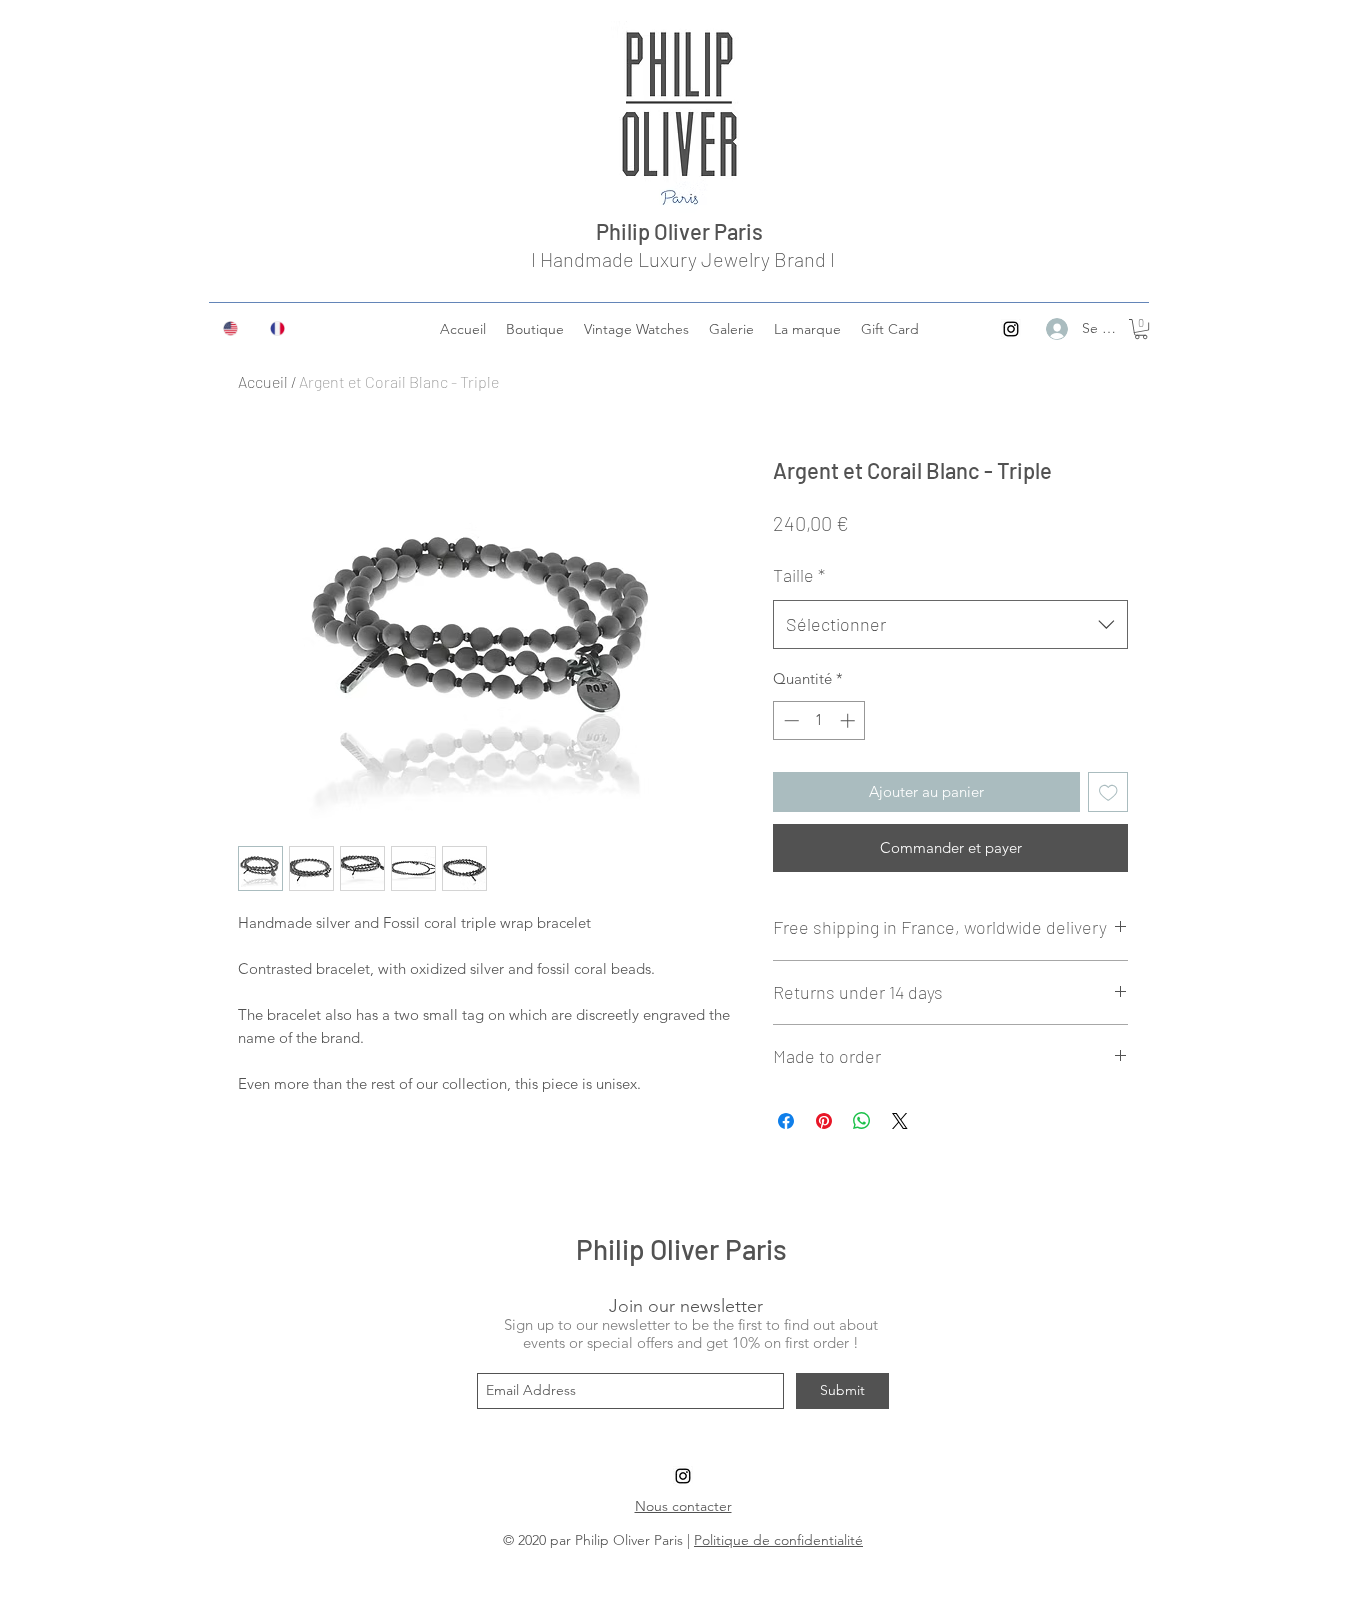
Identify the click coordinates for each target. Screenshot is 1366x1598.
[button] (1141, 329)
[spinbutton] (819, 720)
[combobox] (950, 625)
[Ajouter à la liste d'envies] (1108, 792)
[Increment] (849, 720)
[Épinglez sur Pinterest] (824, 1121)
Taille (799, 575)
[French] (278, 328)
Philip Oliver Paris (683, 231)
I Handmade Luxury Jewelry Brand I (683, 259)
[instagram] (1011, 329)
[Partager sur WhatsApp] (862, 1121)
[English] (232, 328)
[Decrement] (789, 720)
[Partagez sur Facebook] (786, 1121)
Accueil (263, 381)
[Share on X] (900, 1121)
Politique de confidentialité (778, 1540)
